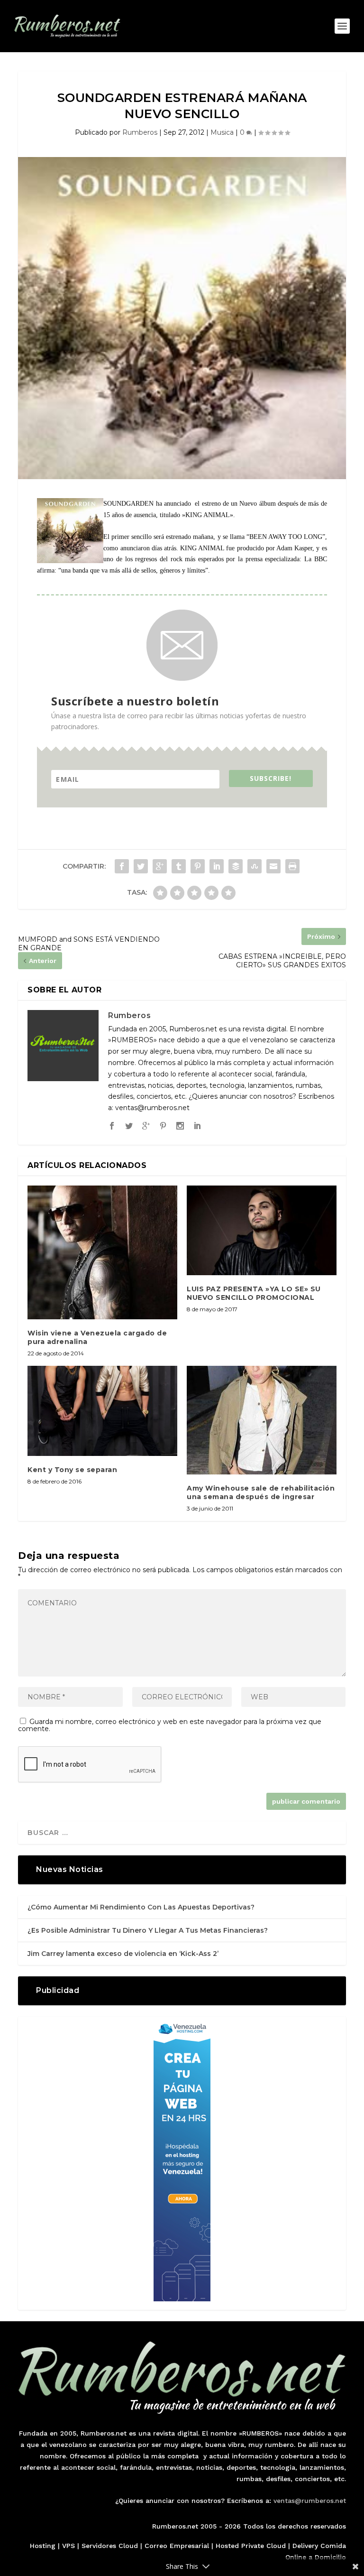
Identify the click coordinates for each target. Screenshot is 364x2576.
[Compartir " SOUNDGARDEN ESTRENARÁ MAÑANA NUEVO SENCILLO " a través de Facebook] (122, 866)
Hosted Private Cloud (251, 2546)
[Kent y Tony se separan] (102, 1411)
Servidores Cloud (110, 2546)
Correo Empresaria (176, 2546)
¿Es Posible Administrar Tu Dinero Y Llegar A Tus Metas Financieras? (148, 1930)
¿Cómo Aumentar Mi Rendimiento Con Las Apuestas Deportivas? (141, 1907)
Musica (222, 132)
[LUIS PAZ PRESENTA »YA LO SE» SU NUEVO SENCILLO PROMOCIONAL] (262, 1230)
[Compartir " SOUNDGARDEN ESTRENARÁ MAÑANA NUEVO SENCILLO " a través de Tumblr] (179, 866)
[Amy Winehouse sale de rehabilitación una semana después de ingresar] (262, 1420)
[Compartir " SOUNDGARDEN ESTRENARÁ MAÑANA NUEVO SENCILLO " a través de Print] (292, 866)
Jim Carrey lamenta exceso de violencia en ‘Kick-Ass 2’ (123, 1954)
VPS (68, 2546)
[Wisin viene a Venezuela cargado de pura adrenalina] (102, 1252)
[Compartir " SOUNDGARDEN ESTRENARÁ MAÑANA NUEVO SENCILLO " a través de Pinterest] (198, 866)
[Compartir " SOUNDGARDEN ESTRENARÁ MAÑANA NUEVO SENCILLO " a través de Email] (273, 866)
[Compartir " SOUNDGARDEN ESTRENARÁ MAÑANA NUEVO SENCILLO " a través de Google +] (160, 866)
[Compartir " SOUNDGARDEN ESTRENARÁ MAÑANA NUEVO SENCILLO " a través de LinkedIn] (217, 866)
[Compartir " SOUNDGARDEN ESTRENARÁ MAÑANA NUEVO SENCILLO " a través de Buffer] (236, 866)
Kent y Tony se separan (72, 1470)
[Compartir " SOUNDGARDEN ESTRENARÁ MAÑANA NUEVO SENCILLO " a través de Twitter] (141, 866)
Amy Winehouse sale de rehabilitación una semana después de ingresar (261, 1492)
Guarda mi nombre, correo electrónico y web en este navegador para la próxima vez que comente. (170, 1725)
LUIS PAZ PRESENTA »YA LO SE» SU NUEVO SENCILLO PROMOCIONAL (254, 1293)
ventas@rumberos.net (310, 2501)
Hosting (43, 2546)
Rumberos (140, 132)
